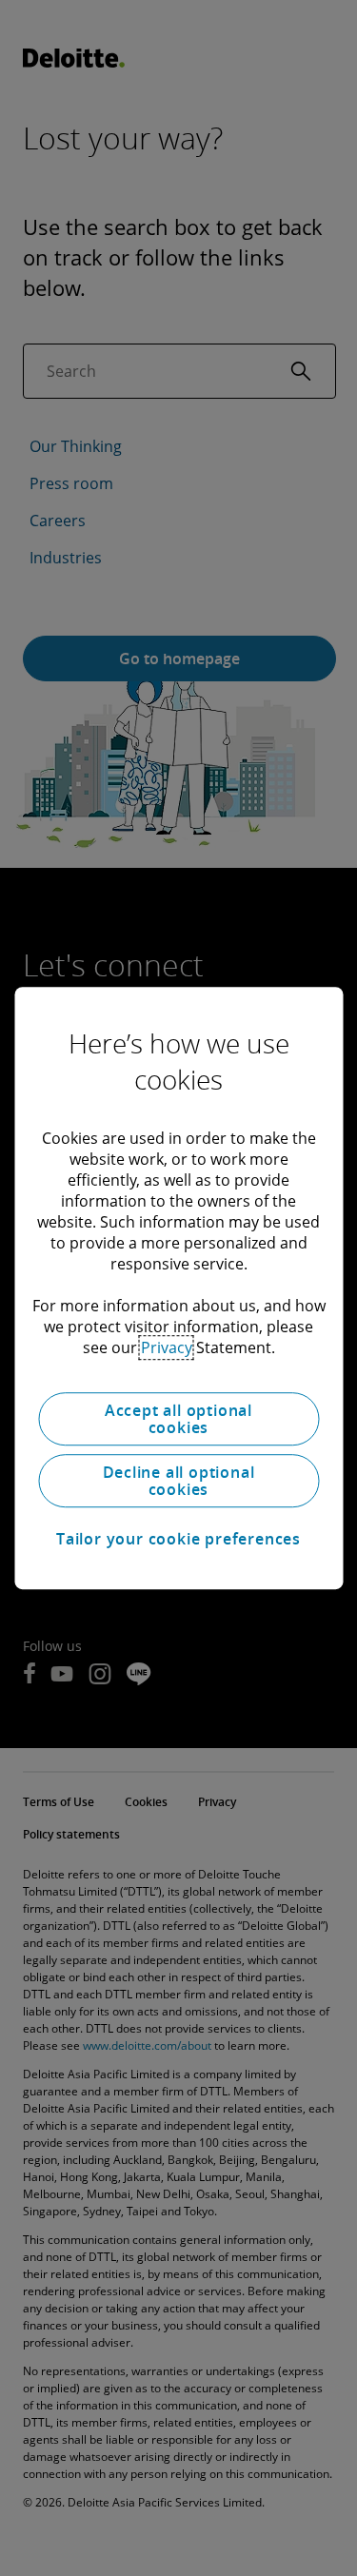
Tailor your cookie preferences (178, 1539)
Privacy (167, 1347)
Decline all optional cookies (179, 1481)
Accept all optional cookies (178, 1419)
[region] (178, 1288)
